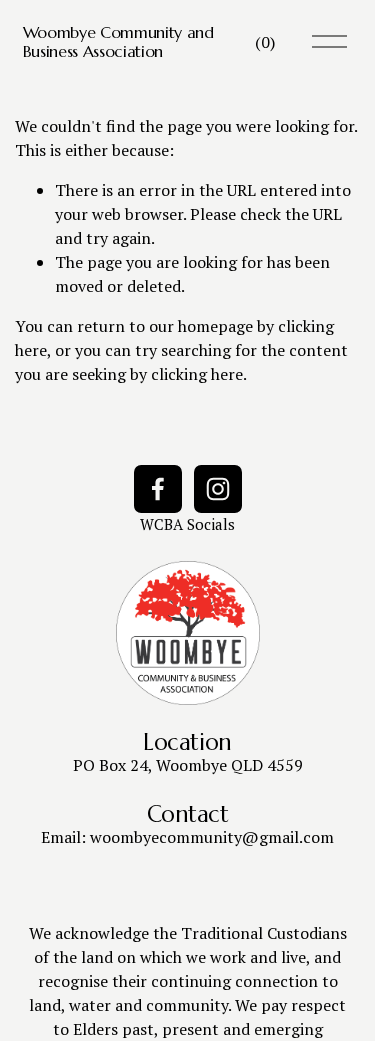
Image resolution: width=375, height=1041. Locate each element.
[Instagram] (218, 489)
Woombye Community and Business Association (118, 41)
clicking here (197, 374)
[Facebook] (158, 489)
